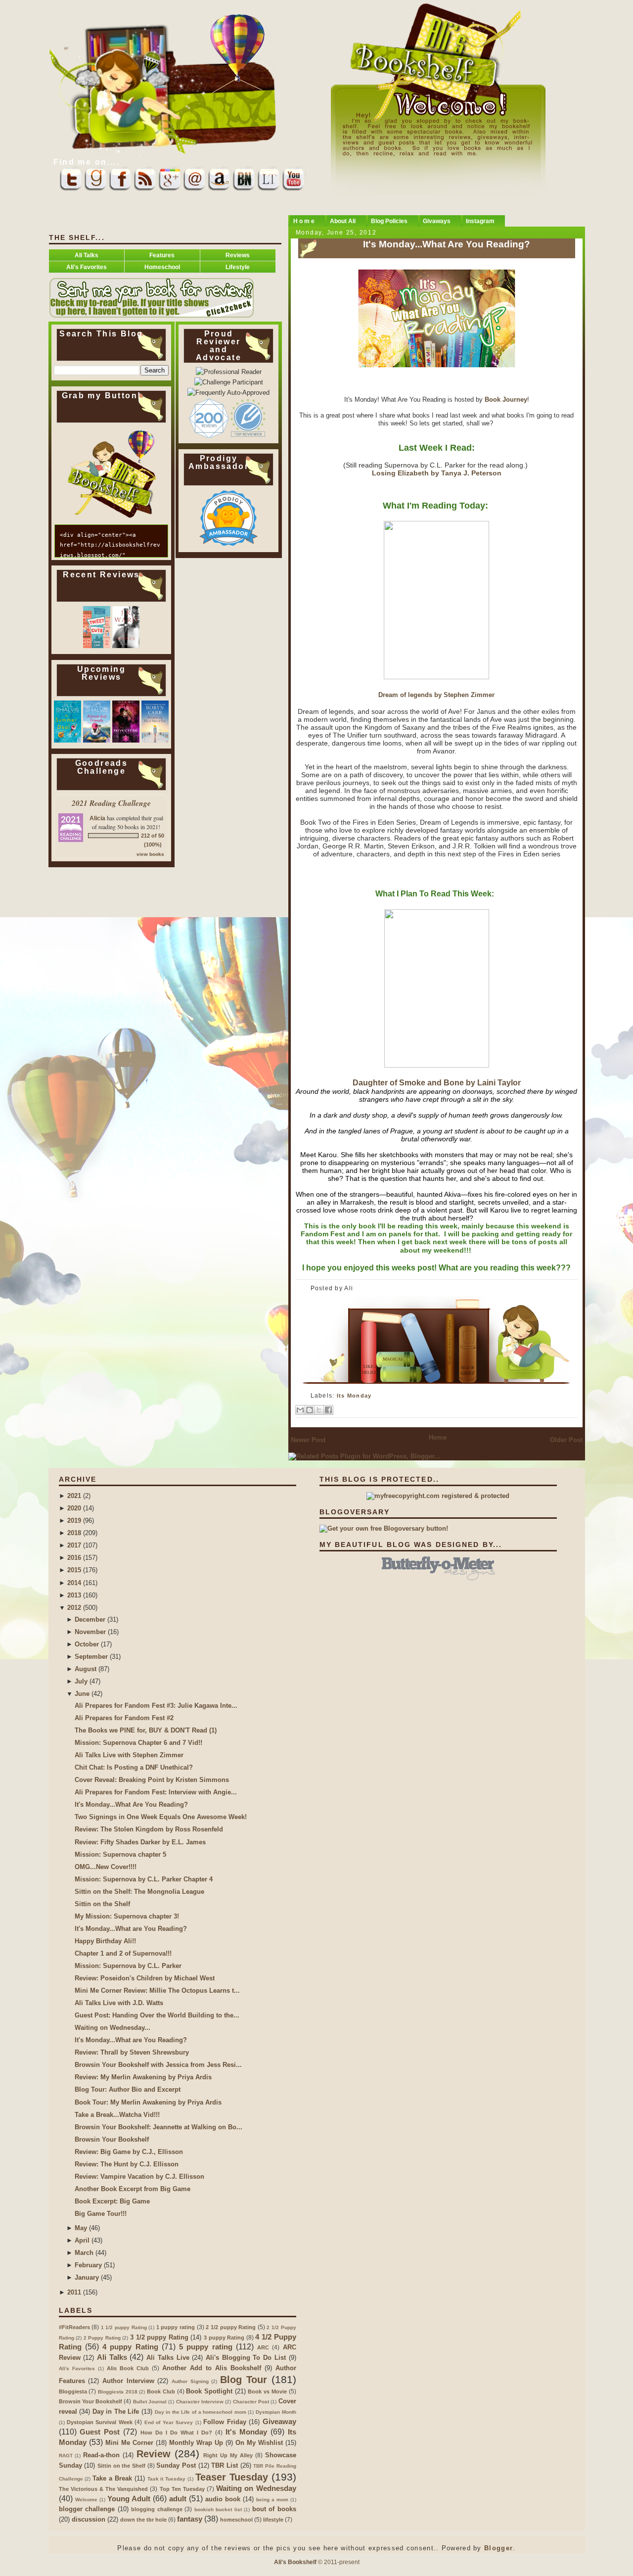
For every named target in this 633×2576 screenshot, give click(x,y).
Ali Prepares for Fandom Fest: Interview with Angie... (156, 1792)
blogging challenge (157, 2509)
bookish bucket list (218, 2509)
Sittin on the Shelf (102, 1904)
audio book (223, 2499)
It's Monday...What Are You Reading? (447, 244)
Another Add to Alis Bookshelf (212, 2368)
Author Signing (190, 2381)
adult (178, 2499)
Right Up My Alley (228, 2455)
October (87, 1644)
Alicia (97, 818)
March (84, 2253)
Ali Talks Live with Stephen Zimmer (129, 1755)
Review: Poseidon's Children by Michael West (145, 1978)
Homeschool (162, 267)
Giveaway (279, 2421)
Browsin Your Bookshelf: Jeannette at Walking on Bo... (158, 2127)
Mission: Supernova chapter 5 (120, 1854)
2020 (74, 1508)
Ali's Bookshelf (295, 2562)
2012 (74, 1608)
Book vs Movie (267, 2391)
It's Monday (246, 2432)
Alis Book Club (128, 2368)
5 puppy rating (206, 2347)
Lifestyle (238, 267)
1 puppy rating (176, 2327)
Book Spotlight (209, 2391)
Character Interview (200, 2402)
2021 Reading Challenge (111, 803)
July (81, 1681)
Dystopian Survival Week (100, 2422)
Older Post (566, 1440)
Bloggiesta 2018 (118, 2392)
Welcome (86, 2500)
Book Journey (505, 399)
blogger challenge (87, 2509)
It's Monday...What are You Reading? (131, 1929)
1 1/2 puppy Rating (124, 2327)
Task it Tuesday (167, 2479)
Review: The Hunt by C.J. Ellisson (127, 2164)
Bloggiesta (73, 2391)
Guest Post (100, 2432)
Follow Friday (225, 2422)
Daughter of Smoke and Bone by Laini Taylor (437, 1083)
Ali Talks (87, 255)
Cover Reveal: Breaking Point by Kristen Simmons (152, 1780)
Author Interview (128, 2381)
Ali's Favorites (87, 267)
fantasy (190, 2519)
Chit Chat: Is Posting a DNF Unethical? (134, 1767)
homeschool (236, 2520)
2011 (74, 2292)
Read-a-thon (101, 2455)
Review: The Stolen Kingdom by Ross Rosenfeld (149, 1829)
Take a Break (112, 2478)
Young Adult (129, 2499)
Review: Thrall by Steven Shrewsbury (132, 2052)
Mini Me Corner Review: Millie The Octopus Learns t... (157, 1991)
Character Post (251, 2402)
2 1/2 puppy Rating (231, 2327)
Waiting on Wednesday (256, 2488)
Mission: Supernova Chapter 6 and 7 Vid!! (138, 1743)
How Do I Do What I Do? (176, 2433)
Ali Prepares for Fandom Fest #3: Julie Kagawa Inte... (156, 1706)
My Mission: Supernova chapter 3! (127, 1916)
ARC (263, 2347)
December (90, 1619)
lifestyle (273, 2520)
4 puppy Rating (130, 2347)
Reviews (238, 255)
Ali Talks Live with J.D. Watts (119, 2003)
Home (438, 1437)
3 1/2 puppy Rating (159, 2337)
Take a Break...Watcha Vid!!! (117, 2115)
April (82, 2240)
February (88, 2265)
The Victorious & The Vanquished (104, 2489)
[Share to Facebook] (328, 1410)
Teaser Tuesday (232, 2477)
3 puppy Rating (224, 2338)
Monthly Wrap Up (196, 2443)
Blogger (498, 2548)
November (90, 1632)
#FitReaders (74, 2327)
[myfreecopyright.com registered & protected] (438, 1496)
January (87, 2277)
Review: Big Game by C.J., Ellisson (129, 2152)
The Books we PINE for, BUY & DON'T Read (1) (146, 1730)
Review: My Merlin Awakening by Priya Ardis (143, 2077)
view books (150, 854)
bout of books (274, 2509)
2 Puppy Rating (102, 2338)
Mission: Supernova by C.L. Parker (128, 1966)
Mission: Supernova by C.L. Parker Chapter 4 (144, 1879)
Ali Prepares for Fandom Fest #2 (124, 1718)
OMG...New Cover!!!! (106, 1867)
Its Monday (354, 1396)
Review (154, 2454)
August (86, 1669)
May (81, 2228)
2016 (74, 1558)
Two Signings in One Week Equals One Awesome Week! (161, 1817)
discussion (89, 2519)
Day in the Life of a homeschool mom (201, 2412)
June (82, 1694)
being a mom (272, 2500)
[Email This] (300, 1410)
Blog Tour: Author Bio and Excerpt (128, 2089)
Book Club (161, 2391)
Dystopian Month (276, 2412)
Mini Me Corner (129, 2443)
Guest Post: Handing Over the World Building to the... (157, 2015)
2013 (74, 1595)
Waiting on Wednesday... (113, 2028)
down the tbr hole (143, 2520)
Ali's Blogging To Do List (246, 2358)
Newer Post (308, 1440)
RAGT (66, 2456)
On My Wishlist (259, 2443)
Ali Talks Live (168, 2358)
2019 (74, 1521)
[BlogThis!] (310, 1410)
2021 (74, 1496)
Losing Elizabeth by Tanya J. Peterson (437, 473)
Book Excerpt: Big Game (112, 2201)
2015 (74, 1570)
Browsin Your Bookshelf (112, 2139)
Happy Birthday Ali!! (105, 1941)
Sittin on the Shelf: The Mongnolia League (139, 1892)
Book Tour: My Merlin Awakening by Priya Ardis (148, 2102)
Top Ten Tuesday (182, 2489)
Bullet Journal (150, 2402)
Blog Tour (244, 2380)
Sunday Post (176, 2465)
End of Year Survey (169, 2422)
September (91, 1657)
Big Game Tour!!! (101, 2214)
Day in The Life (116, 2412)
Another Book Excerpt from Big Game (133, 2189)
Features (162, 255)
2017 (74, 1545)
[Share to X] (319, 1410)
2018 (74, 1533)
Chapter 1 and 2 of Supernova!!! (123, 1953)
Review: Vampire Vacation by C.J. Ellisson (139, 2177)
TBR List (225, 2465)
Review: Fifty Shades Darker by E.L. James (140, 1842)
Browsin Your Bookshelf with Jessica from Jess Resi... (158, 2065)
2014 (74, 1583)
